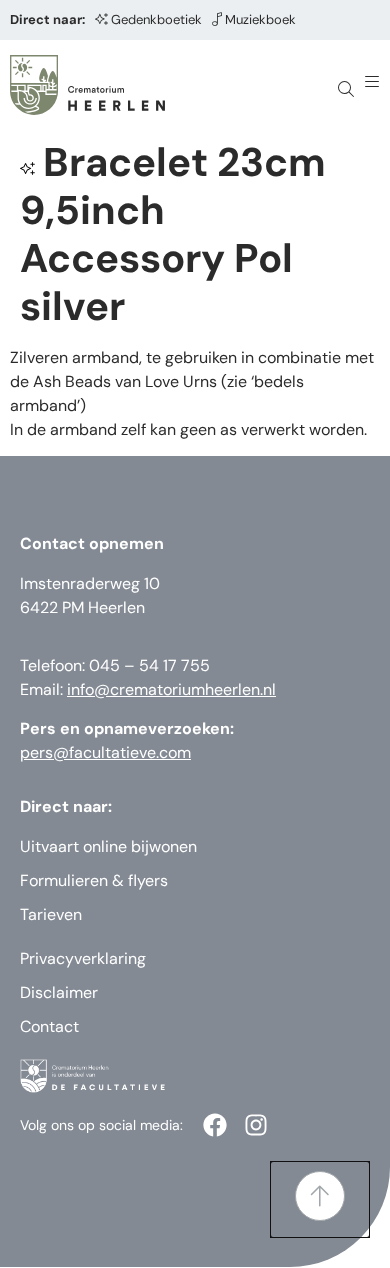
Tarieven (51, 914)
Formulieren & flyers (94, 880)
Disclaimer (59, 992)
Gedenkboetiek (156, 19)
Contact (49, 1026)
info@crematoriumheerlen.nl (171, 689)
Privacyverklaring (83, 958)
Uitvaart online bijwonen (108, 846)
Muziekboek (260, 19)
